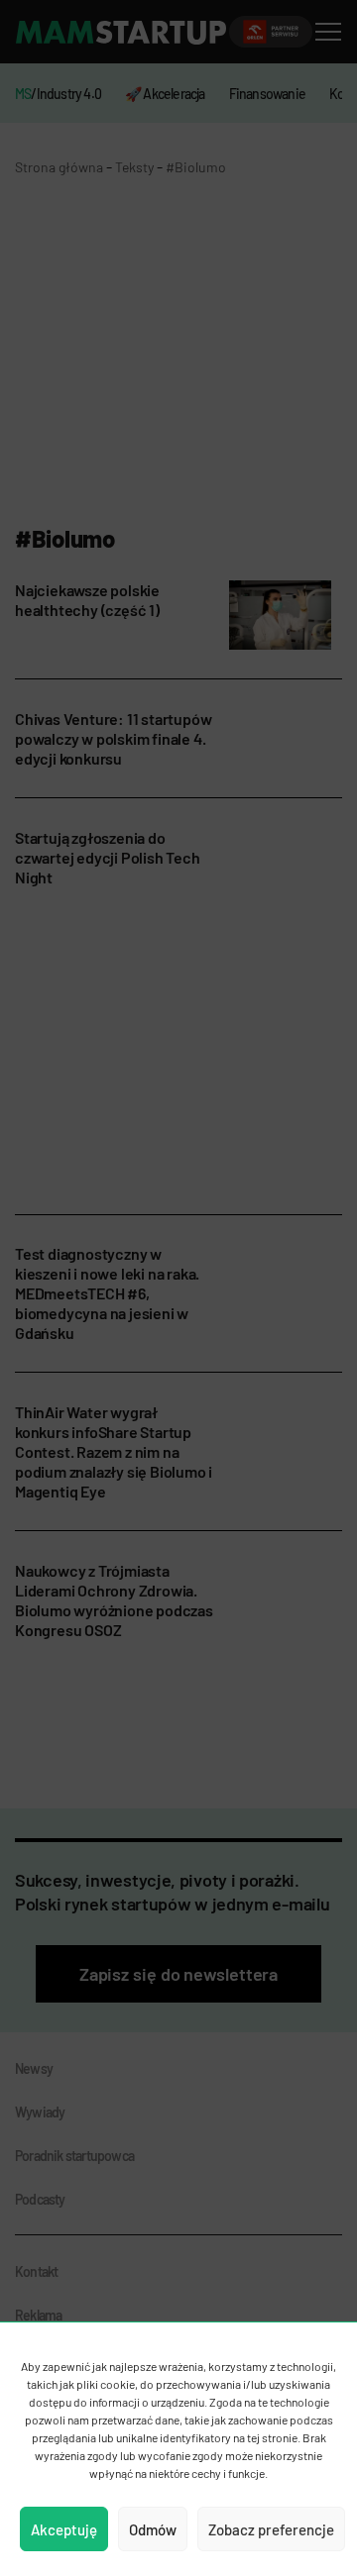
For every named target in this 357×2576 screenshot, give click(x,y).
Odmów (153, 2529)
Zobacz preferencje (271, 2529)
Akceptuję (64, 2529)
